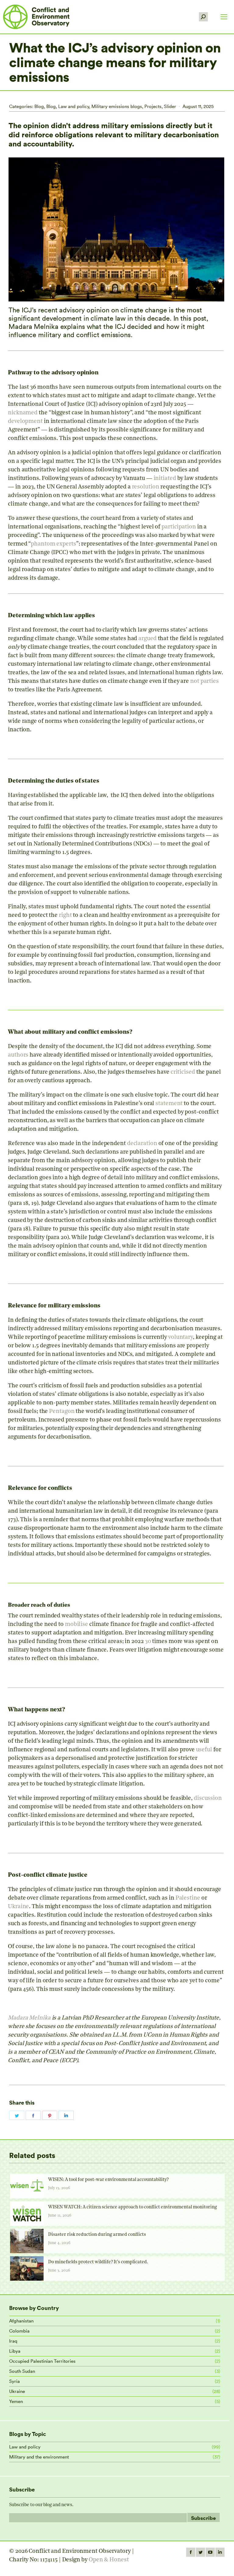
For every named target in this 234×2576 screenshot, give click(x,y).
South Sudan (22, 2371)
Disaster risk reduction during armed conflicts (97, 2235)
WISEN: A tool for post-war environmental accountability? (108, 2180)
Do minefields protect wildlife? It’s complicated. (98, 2262)
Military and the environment (39, 2457)
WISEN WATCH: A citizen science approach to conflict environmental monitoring (133, 2207)
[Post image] (27, 2186)
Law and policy (74, 106)
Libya (15, 2351)
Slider (170, 106)
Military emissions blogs (117, 106)
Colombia (19, 2331)
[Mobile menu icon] (224, 17)
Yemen (16, 2401)
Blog (39, 106)
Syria (14, 2381)
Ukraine (17, 2391)
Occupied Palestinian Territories (42, 2361)
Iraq (13, 2341)
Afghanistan (21, 2321)
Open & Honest (109, 2560)
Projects (153, 106)
